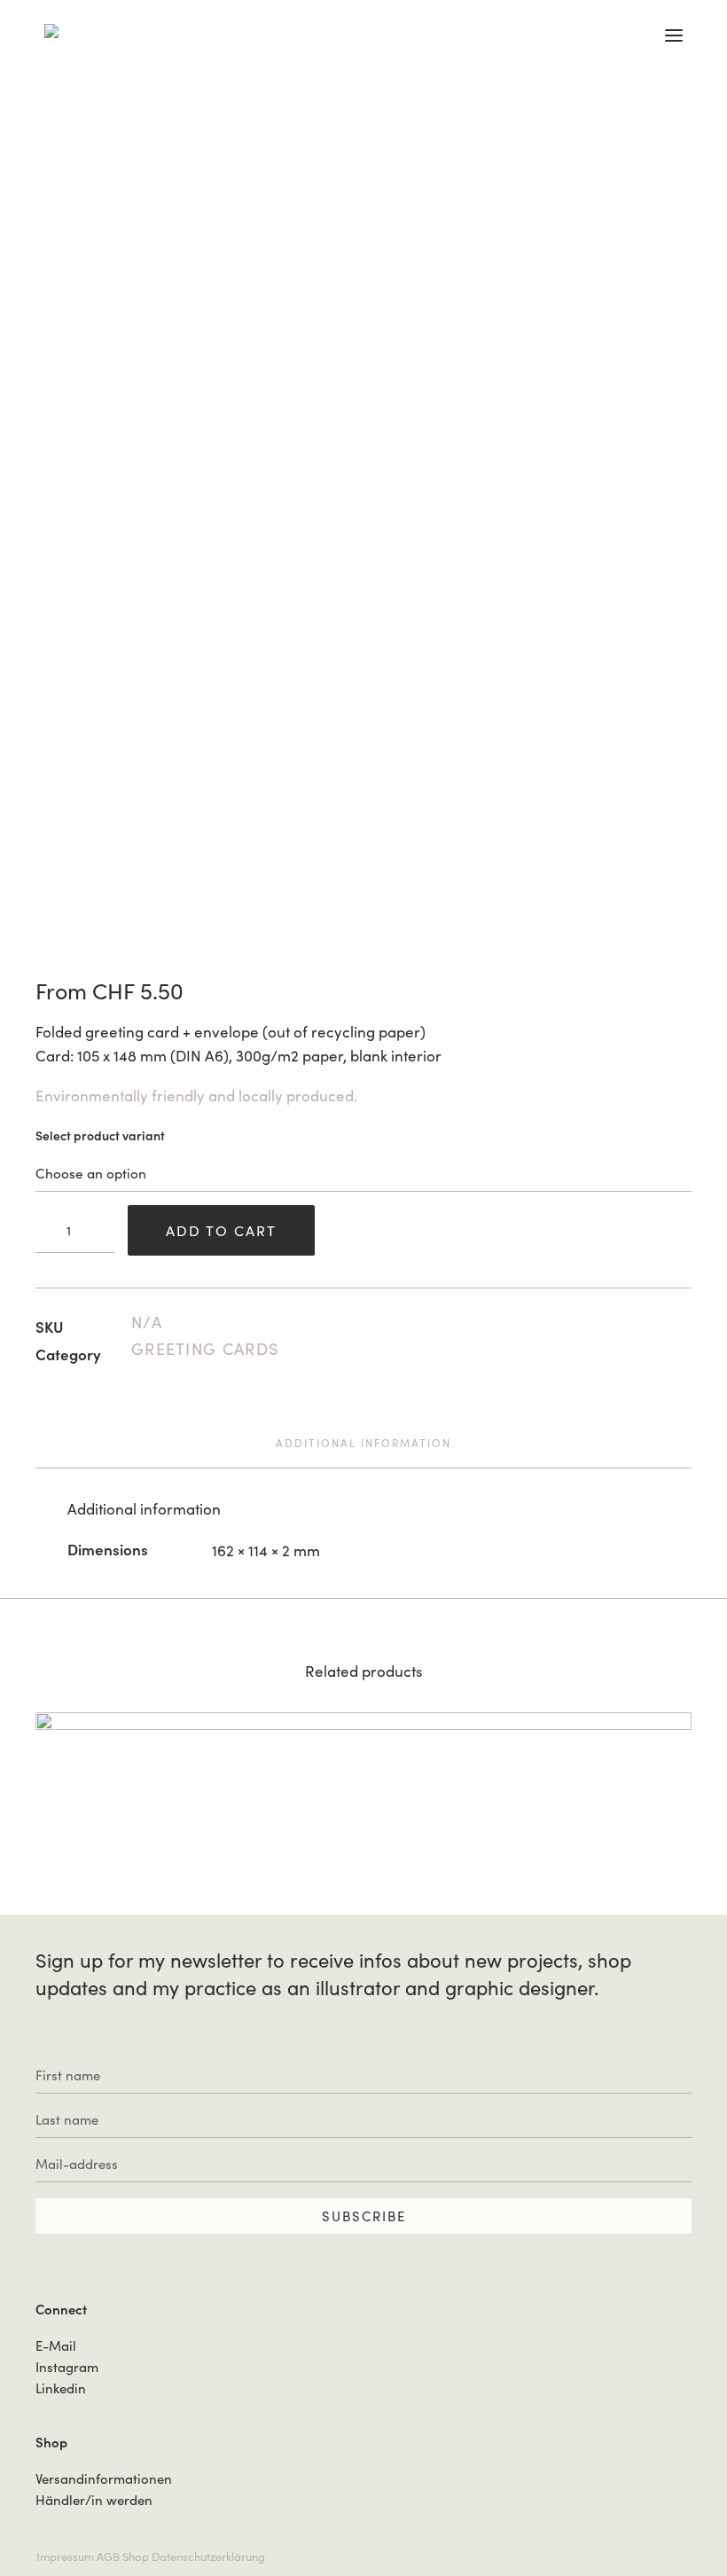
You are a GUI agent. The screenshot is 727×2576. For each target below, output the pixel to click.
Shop (51, 2442)
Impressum (65, 2556)
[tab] (363, 1449)
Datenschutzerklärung (208, 2556)
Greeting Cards (205, 1349)
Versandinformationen (104, 2478)
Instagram (67, 2367)
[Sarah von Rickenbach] (60, 31)
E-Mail (56, 2345)
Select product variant (100, 1135)
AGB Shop (123, 2556)
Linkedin (61, 2388)
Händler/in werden (94, 2500)
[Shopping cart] (660, 35)
